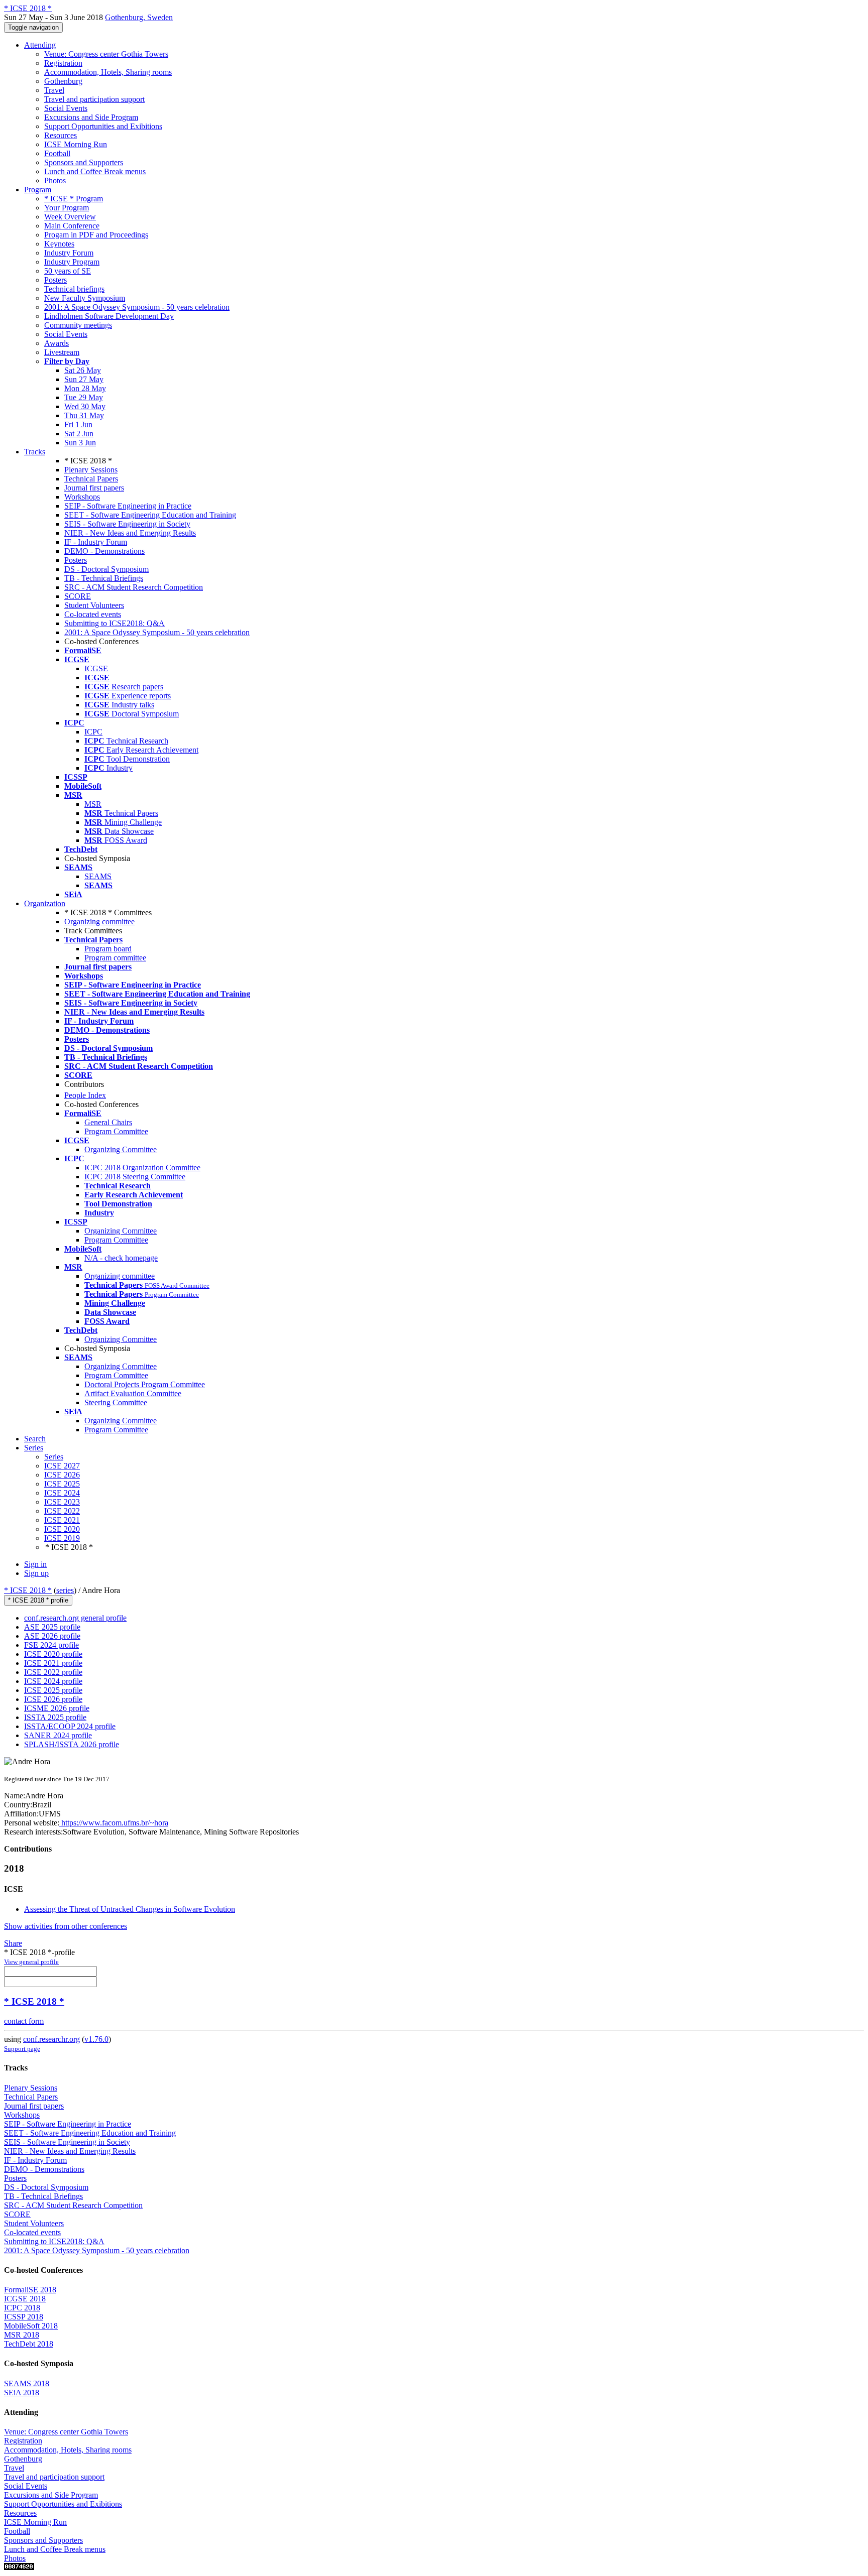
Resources (61, 135)
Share (13, 1943)
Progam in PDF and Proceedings (96, 235)
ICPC (93, 732)
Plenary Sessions (91, 470)
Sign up (36, 1573)
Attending (40, 45)
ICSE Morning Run (76, 144)
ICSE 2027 (62, 1466)
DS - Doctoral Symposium (106, 569)
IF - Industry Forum (96, 542)
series (65, 1590)
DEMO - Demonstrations (104, 551)
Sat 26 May (83, 370)
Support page (22, 2049)
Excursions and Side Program (91, 117)
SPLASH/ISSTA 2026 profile (72, 1744)
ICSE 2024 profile (53, 1681)
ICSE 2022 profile (53, 1672)
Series (54, 1457)
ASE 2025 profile (52, 1627)
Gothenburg (63, 81)
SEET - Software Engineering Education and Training (150, 515)
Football (57, 153)
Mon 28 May (85, 388)
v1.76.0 (96, 2039)
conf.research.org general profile (75, 1618)
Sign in (35, 1564)
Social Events (66, 108)
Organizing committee (99, 922)
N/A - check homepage (121, 1258)
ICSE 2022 (62, 1511)
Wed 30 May (85, 406)
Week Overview (70, 217)
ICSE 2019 (62, 1538)
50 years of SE (68, 271)
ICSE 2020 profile (53, 1654)
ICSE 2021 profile (53, 1663)
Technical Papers (91, 479)
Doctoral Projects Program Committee (145, 1384)
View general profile (31, 1962)
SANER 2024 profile (58, 1735)
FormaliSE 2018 (30, 2290)
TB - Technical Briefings (104, 578)
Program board (108, 949)
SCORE (78, 596)
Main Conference (72, 226)
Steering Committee (116, 1402)
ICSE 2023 (62, 1502)
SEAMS (98, 876)
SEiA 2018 (22, 2393)
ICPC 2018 (22, 2308)
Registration (63, 63)
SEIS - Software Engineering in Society (127, 524)
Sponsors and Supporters (84, 162)
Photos (55, 180)
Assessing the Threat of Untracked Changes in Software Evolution (130, 1909)
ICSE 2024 (62, 1493)
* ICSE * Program (74, 199)
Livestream (62, 352)
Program (38, 190)
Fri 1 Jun (78, 424)
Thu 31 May (84, 415)
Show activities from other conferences (66, 1926)
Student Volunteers (94, 605)
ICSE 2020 (62, 1529)
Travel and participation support (94, 99)
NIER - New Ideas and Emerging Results (130, 533)
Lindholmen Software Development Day (109, 316)
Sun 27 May (84, 379)
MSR (93, 804)
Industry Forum (69, 253)
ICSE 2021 (62, 1520)
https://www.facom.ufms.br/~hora (114, 1823)
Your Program (67, 208)
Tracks (35, 452)
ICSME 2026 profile (57, 1708)
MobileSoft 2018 (31, 2326)
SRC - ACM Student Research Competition (134, 587)
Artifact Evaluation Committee (133, 1393)
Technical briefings (74, 289)
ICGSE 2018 (25, 2299)
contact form (24, 2021)
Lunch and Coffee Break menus (95, 171)
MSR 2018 (22, 2335)
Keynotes (59, 244)
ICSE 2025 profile (53, 1690)
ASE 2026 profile (52, 1636)
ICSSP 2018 (24, 2317)
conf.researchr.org (51, 2039)
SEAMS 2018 (27, 2383)
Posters (56, 280)
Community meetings (78, 325)
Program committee (115, 958)
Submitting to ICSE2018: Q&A (115, 623)
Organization (45, 903)
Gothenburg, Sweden (139, 17)
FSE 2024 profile (51, 1645)
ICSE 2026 (62, 1475)
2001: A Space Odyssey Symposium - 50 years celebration (137, 307)
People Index (85, 1095)
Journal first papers (94, 488)
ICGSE (96, 668)
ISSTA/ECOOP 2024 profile (70, 1726)
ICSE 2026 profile (53, 1699)
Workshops (82, 497)
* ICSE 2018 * (28, 1590)
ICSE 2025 (62, 1484)
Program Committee (116, 1131)
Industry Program (72, 262)
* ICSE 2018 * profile (38, 1600)
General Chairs (108, 1122)
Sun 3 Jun (80, 443)
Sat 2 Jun (79, 434)
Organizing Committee (121, 1149)
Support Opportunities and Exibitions (103, 126)
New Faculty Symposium (85, 298)
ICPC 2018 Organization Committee (142, 1168)
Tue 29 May (84, 397)
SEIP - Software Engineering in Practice (128, 506)
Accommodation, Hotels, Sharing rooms (108, 72)
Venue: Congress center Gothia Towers (106, 54)
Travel (54, 90)
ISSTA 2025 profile (55, 1717)
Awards (57, 343)
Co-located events (93, 614)
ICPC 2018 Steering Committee (135, 1177)
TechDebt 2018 (29, 2344)
